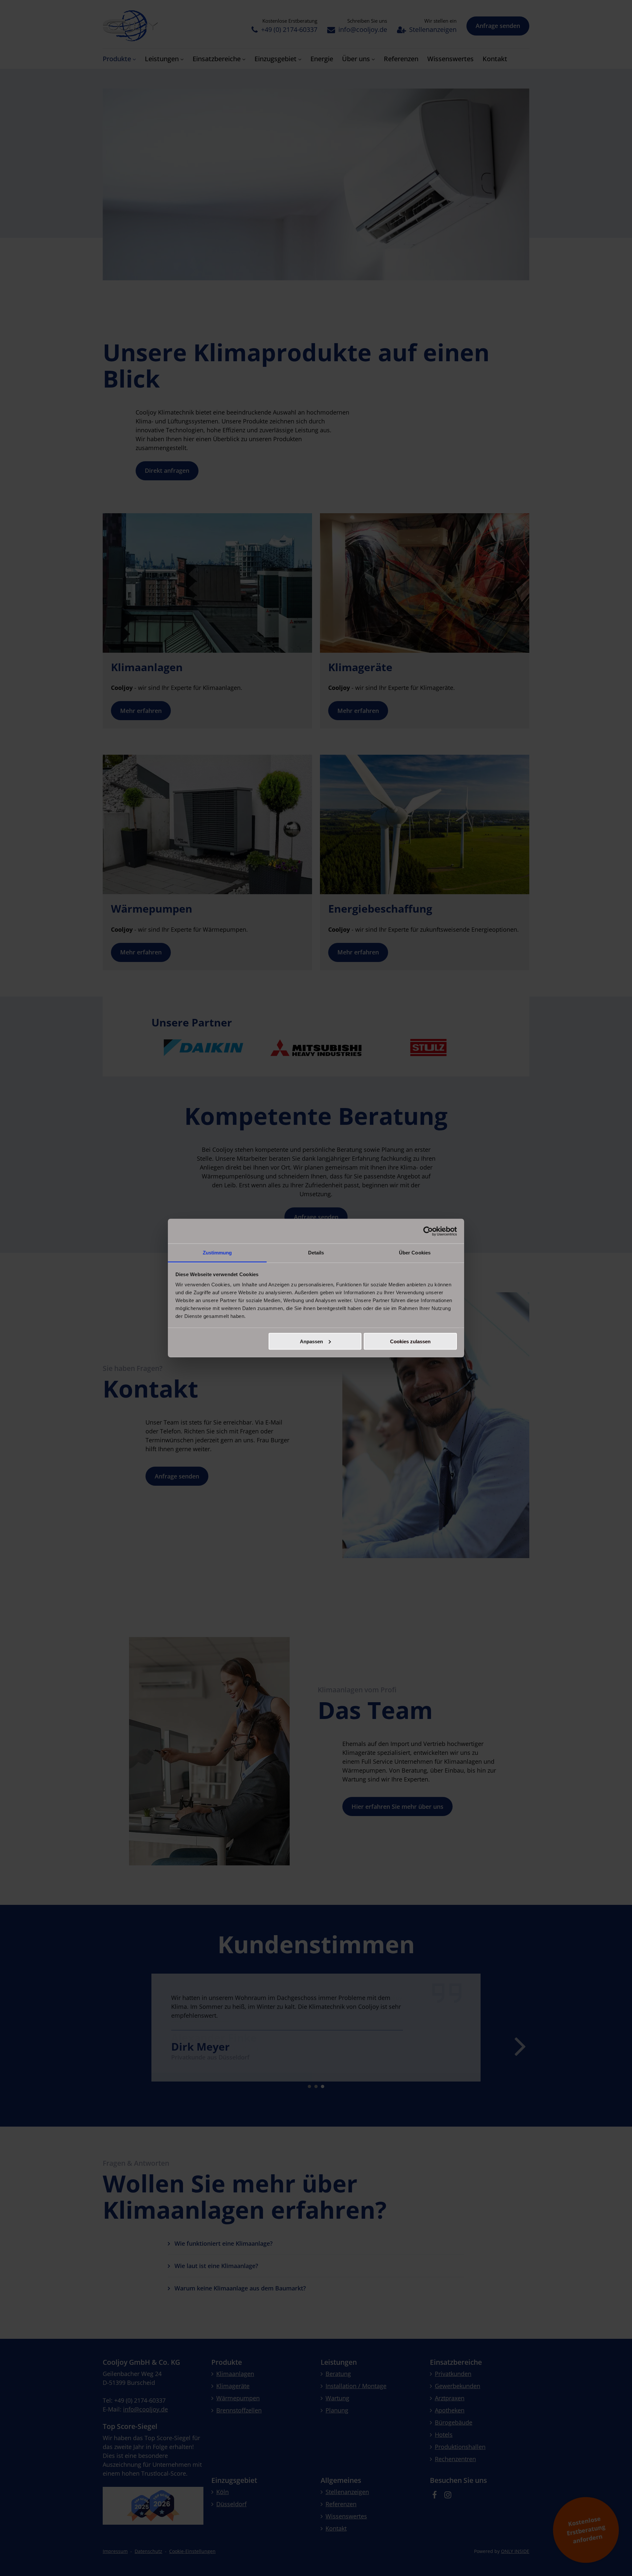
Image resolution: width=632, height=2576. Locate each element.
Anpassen (311, 1341)
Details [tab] (316, 1253)
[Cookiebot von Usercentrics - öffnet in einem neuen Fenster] (428, 1231)
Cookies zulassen (410, 1341)
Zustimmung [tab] (217, 1253)
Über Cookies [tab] (415, 1253)
